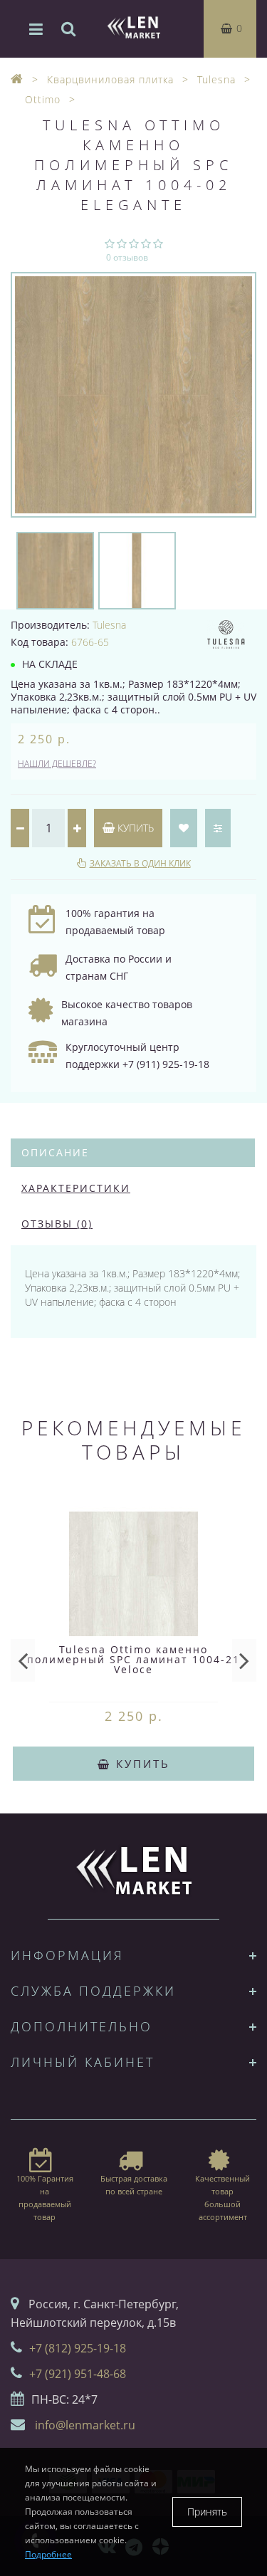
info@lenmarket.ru (85, 2425)
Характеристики (76, 1188)
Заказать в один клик (140, 863)
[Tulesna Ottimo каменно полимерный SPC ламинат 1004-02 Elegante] (133, 395)
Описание (55, 1152)
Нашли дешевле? (57, 764)
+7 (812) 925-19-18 (78, 2348)
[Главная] (17, 79)
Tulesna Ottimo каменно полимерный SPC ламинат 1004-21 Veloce (133, 1659)
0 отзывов (127, 257)
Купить (134, 828)
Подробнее (48, 2554)
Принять (207, 2512)
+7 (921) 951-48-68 (78, 2374)
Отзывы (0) (57, 1224)
